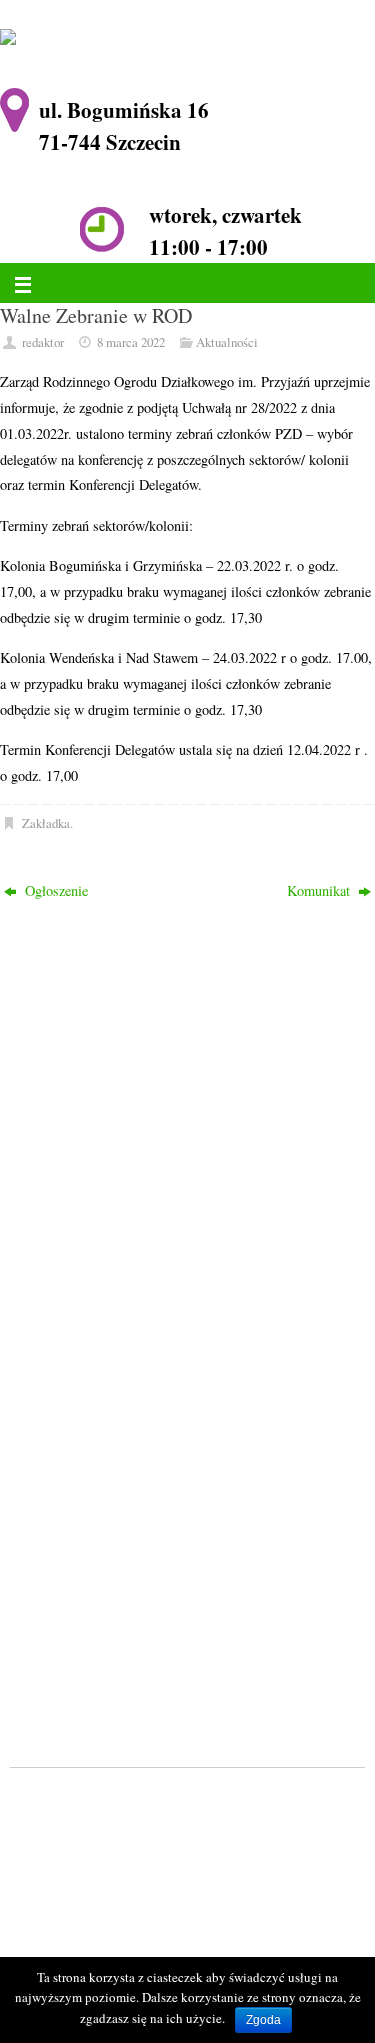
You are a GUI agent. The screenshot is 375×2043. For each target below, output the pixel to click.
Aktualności (227, 342)
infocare (97, 1826)
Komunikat (320, 890)
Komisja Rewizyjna (115, 1364)
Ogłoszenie (54, 890)
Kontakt (81, 1416)
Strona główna (100, 1261)
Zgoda (263, 2020)
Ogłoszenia (90, 1286)
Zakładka (46, 823)
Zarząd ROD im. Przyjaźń (133, 1338)
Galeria (79, 1390)
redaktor (43, 342)
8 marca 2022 (131, 342)
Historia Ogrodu (105, 1312)
